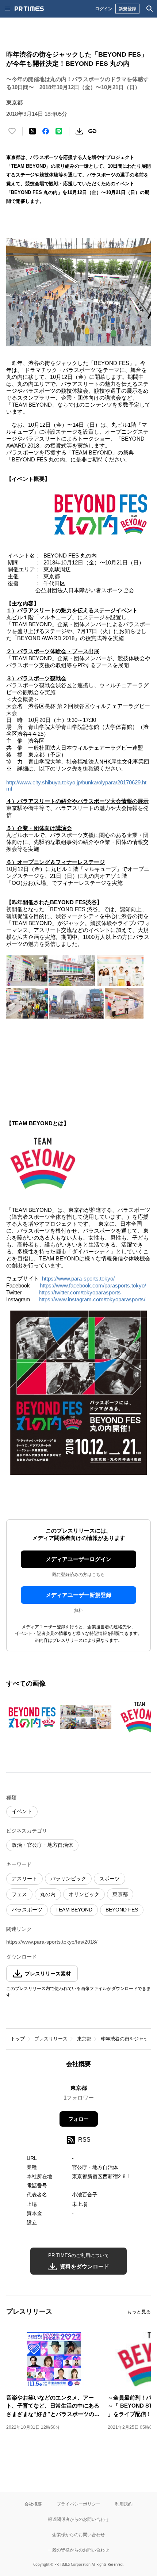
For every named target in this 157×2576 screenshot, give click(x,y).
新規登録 (127, 9)
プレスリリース (51, 2039)
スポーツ (110, 1879)
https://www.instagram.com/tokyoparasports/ (92, 1299)
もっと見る (139, 2312)
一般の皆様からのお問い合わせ (78, 2550)
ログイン (104, 9)
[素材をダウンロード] (79, 131)
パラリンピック (68, 1879)
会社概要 (33, 2504)
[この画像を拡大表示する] (32, 1717)
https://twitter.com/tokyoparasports (80, 1292)
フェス (19, 1894)
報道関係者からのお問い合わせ (78, 2519)
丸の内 (48, 1894)
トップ (18, 2039)
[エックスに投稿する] (32, 131)
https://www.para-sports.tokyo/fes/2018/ (52, 1942)
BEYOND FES (122, 1910)
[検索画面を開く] (150, 9)
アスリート (24, 1879)
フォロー (78, 2119)
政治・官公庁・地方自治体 (42, 1845)
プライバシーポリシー (78, 2504)
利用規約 (124, 2504)
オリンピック (84, 1894)
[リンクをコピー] (92, 131)
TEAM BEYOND (74, 1910)
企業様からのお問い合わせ (78, 2535)
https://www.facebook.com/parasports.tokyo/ (93, 1285)
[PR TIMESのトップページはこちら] (29, 9)
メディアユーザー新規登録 (78, 1595)
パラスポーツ (27, 1910)
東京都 (120, 1894)
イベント (22, 1811)
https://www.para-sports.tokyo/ (78, 1279)
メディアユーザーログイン (78, 1559)
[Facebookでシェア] (46, 131)
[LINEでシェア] (59, 131)
